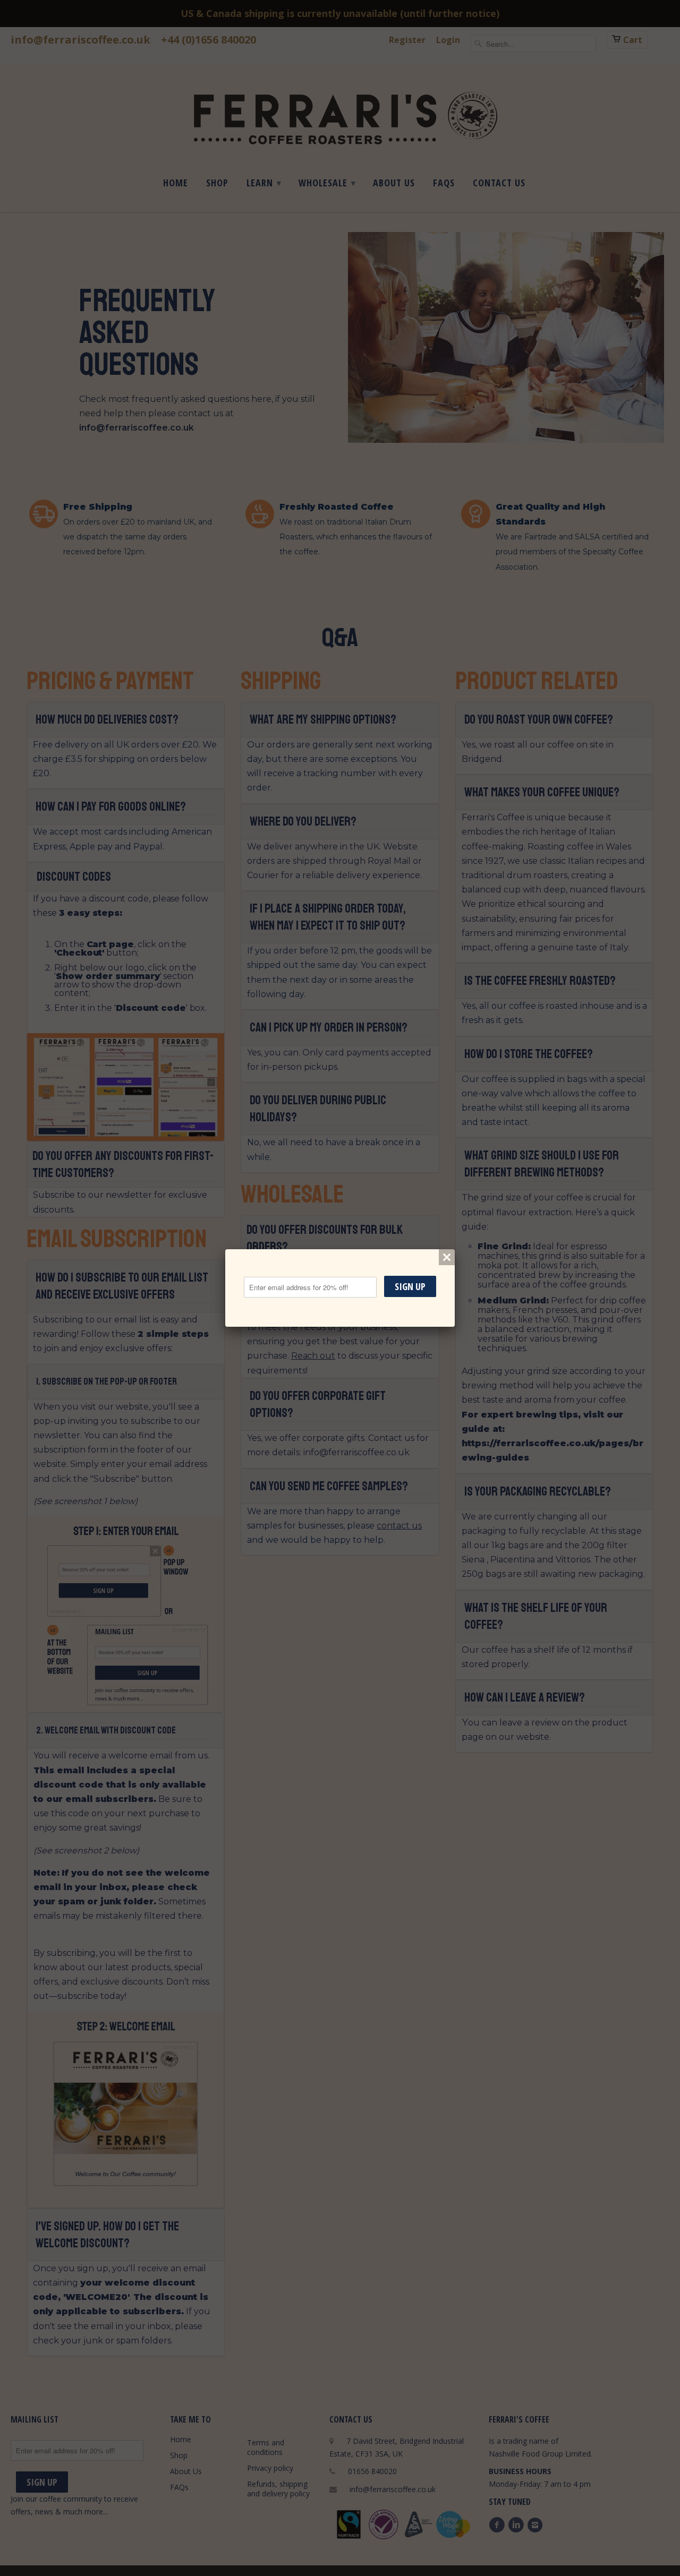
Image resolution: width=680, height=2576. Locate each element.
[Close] (447, 1257)
